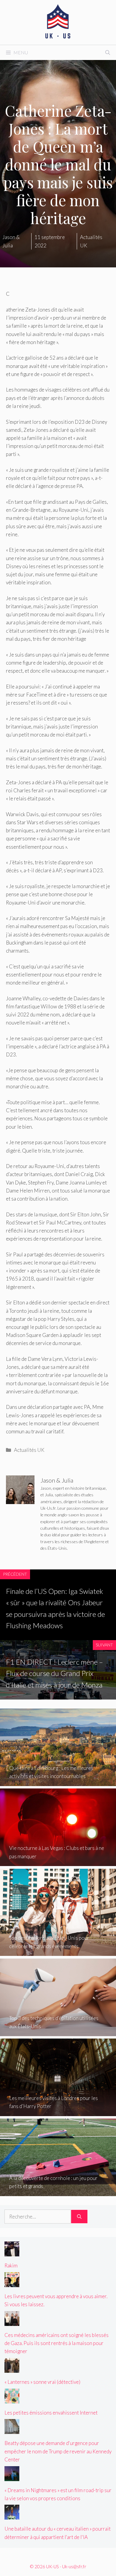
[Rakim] (12, 2252)
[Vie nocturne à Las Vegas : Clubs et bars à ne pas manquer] (58, 1862)
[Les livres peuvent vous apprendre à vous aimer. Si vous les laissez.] (12, 2283)
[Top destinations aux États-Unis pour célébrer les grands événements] (58, 1952)
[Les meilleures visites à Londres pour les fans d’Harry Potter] (58, 2112)
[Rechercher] (79, 2217)
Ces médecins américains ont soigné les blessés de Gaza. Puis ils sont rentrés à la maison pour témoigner (57, 2343)
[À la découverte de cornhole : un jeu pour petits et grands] (58, 2192)
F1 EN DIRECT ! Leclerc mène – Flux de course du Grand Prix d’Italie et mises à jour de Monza (54, 1673)
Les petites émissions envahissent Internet (51, 2413)
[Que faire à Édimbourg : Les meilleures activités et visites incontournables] (58, 1782)
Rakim (11, 2265)
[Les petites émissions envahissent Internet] (12, 2399)
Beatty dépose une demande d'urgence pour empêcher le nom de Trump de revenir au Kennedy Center (58, 2451)
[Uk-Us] (58, 22)
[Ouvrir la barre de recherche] (108, 53)
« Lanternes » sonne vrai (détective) (42, 2382)
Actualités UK (29, 1450)
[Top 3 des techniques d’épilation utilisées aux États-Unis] (58, 2032)
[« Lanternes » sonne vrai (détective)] (12, 2369)
